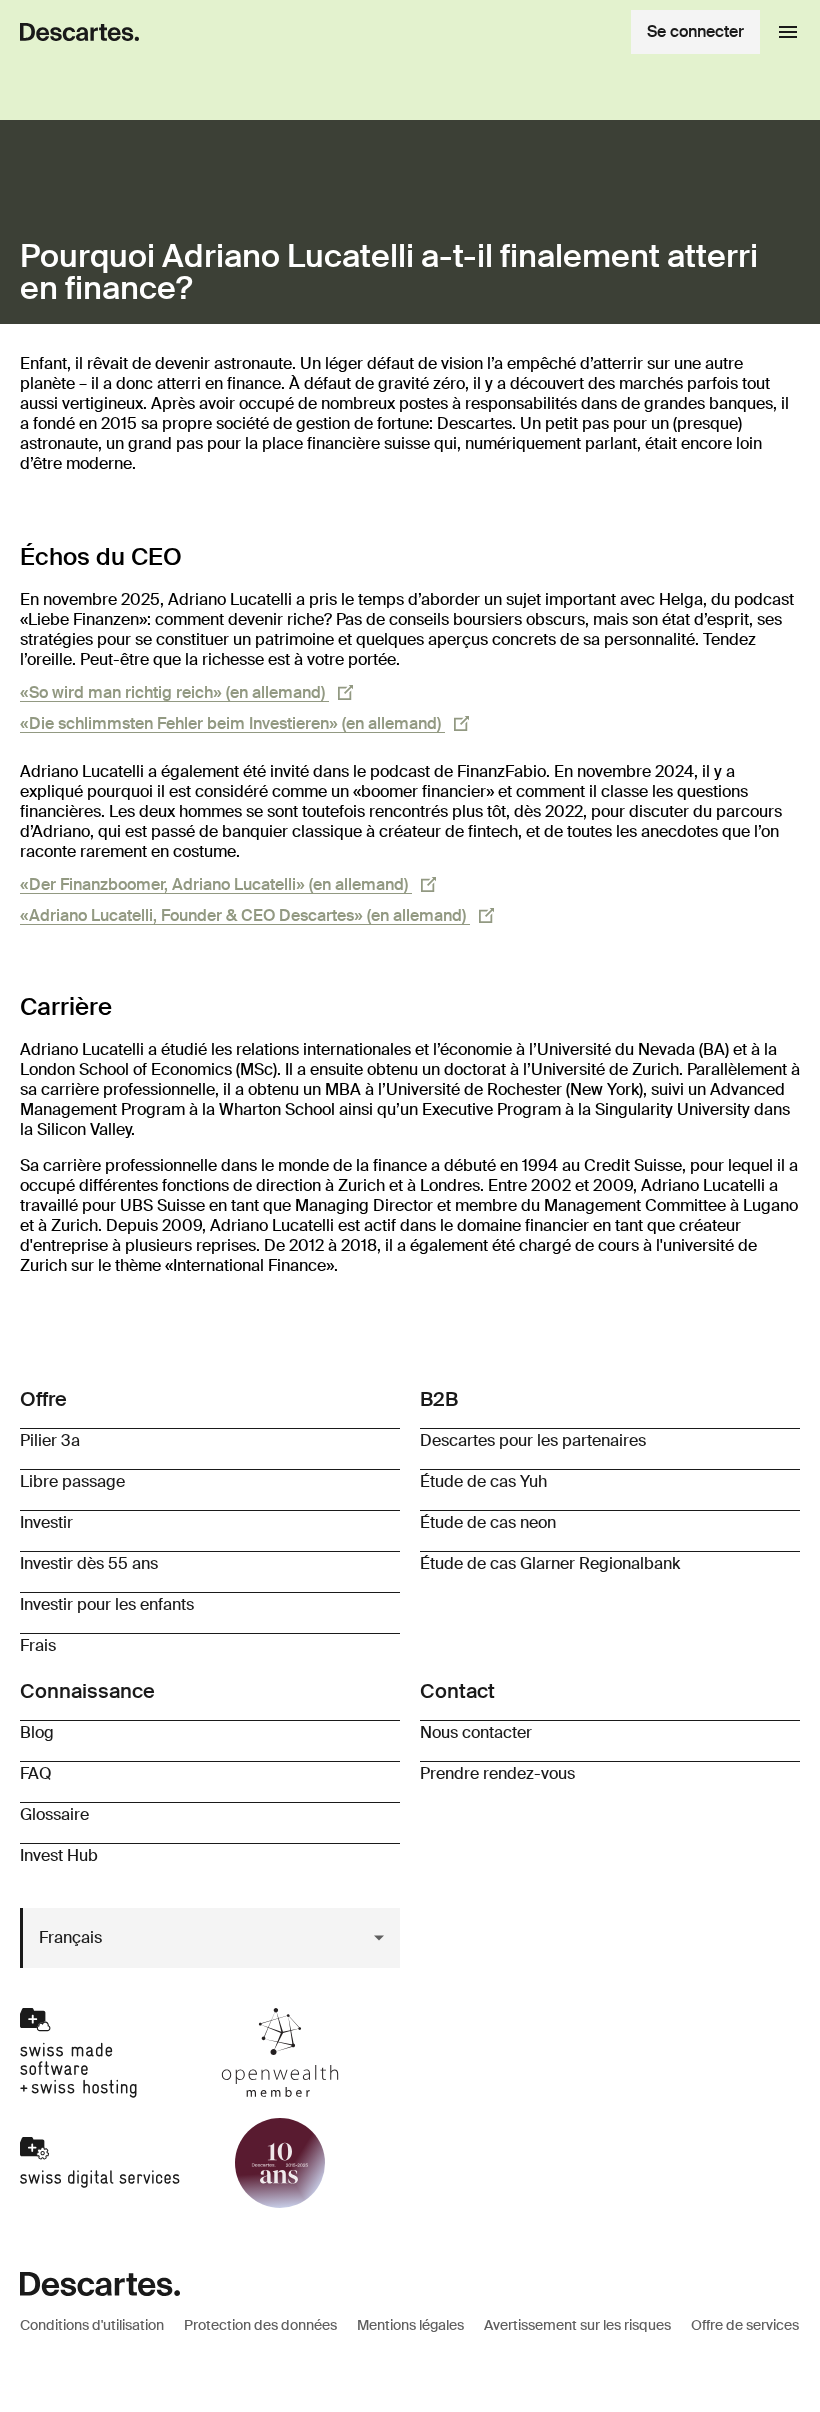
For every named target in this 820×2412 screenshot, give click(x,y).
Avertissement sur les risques (577, 2325)
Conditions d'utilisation (92, 2325)
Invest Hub (59, 1855)
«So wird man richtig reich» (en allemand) (174, 692)
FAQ (36, 1773)
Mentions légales (410, 2325)
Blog (37, 1732)
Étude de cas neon (488, 1522)
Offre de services (745, 2325)
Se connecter (695, 31)
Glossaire (54, 1814)
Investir (46, 1522)
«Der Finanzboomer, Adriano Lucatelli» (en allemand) (216, 884)
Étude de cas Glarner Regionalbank (550, 1563)
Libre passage (72, 1481)
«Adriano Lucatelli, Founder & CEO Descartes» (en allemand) (245, 915)
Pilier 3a (50, 1440)
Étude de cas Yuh (483, 1481)
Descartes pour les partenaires (533, 1440)
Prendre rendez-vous (497, 1773)
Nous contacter (476, 1732)
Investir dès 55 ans (89, 1563)
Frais (38, 1645)
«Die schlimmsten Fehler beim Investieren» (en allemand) (232, 723)
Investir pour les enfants (107, 1604)
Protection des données (260, 2325)
